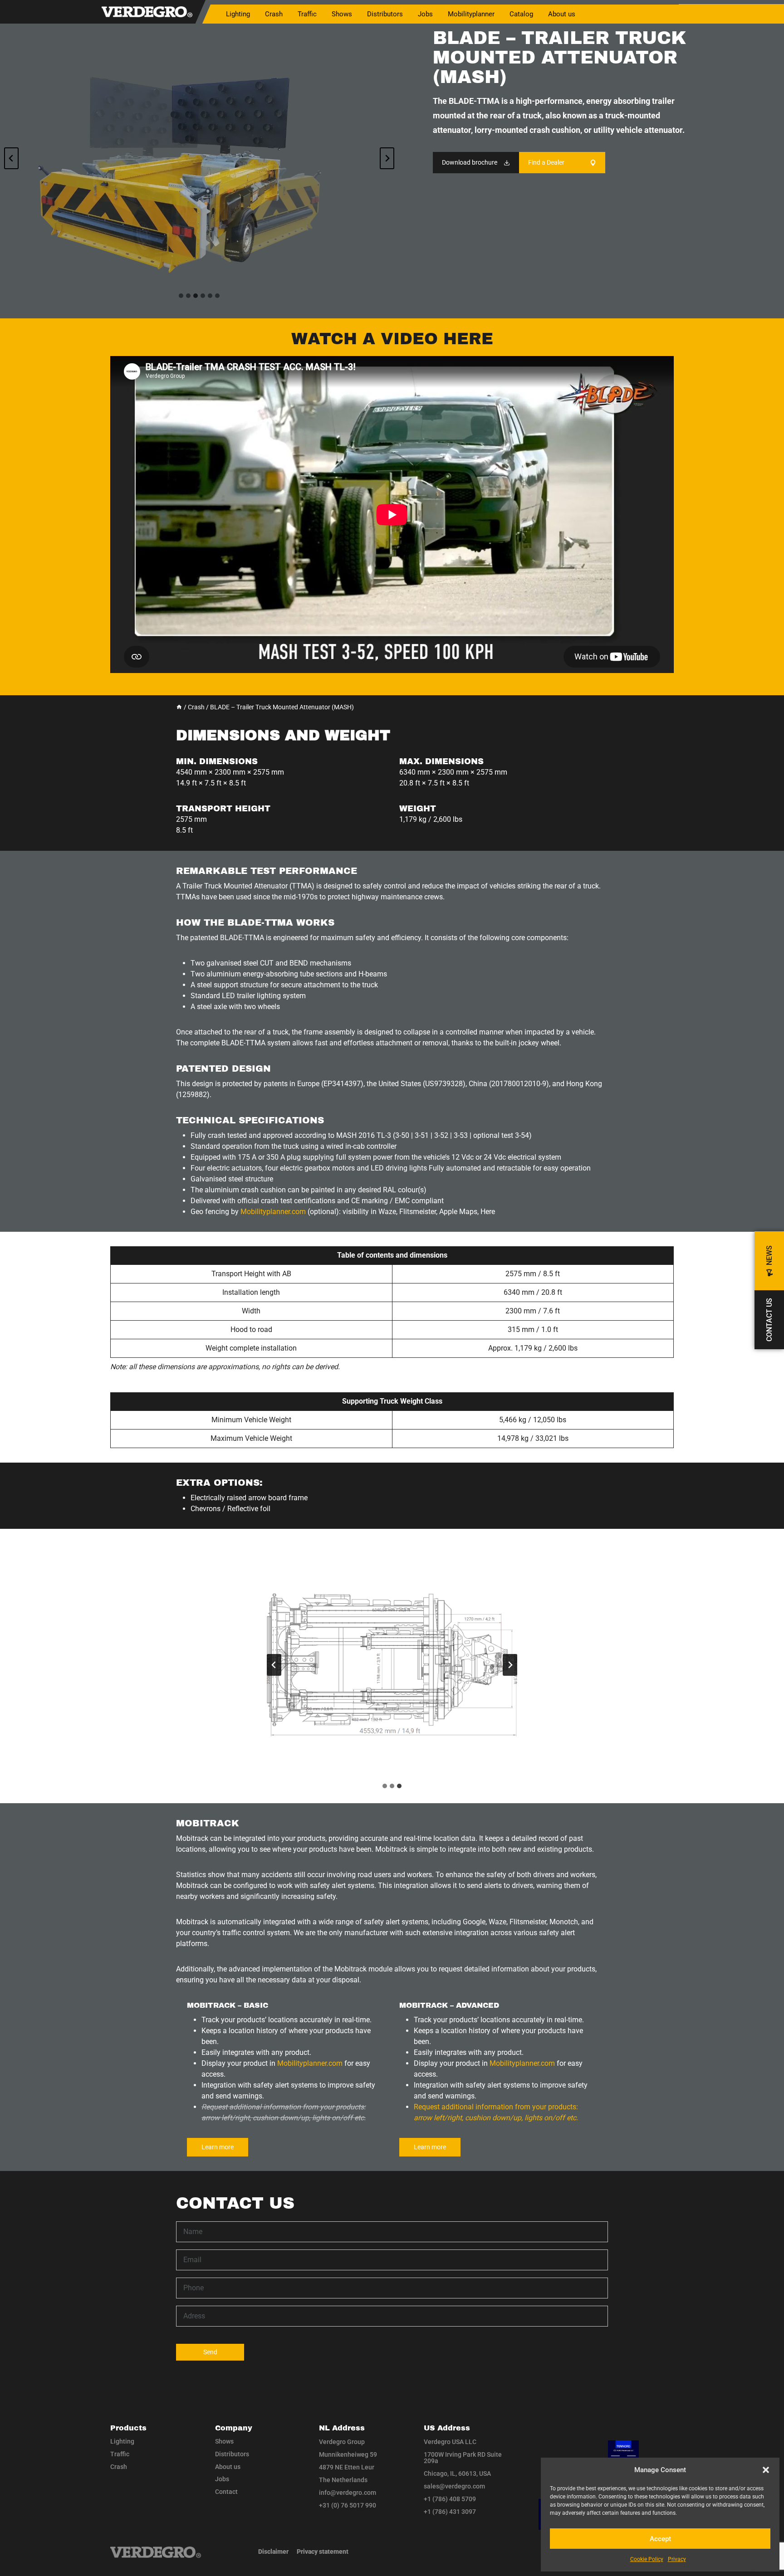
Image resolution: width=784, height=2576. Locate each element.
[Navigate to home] (156, 2552)
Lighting (122, 2441)
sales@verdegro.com (454, 2486)
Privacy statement (323, 2552)
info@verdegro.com (348, 2493)
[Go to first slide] (510, 1665)
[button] (766, 2470)
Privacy (677, 2559)
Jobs (425, 14)
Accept (660, 2539)
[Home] (179, 707)
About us (562, 14)
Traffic (120, 2454)
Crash (119, 2467)
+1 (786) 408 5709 (450, 2499)
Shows (342, 14)
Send (210, 2352)
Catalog (521, 14)
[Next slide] (387, 158)
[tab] (181, 296)
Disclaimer (273, 2552)
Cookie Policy (647, 2559)
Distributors (385, 14)
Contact (226, 2492)
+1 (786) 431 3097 (450, 2512)
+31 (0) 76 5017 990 (348, 2505)
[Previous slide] (11, 158)
